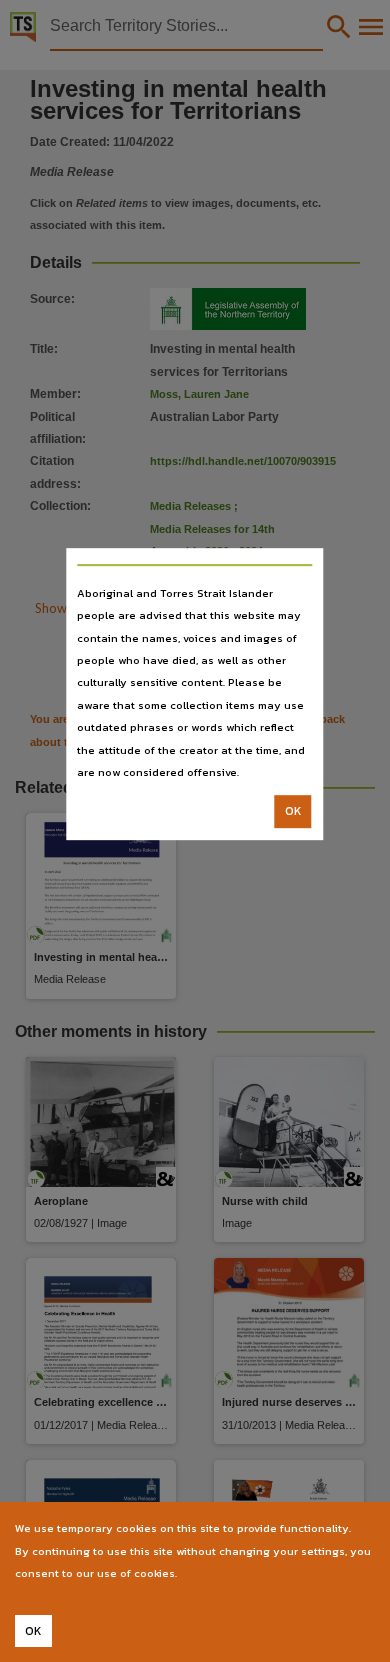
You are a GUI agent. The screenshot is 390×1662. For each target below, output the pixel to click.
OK (293, 812)
